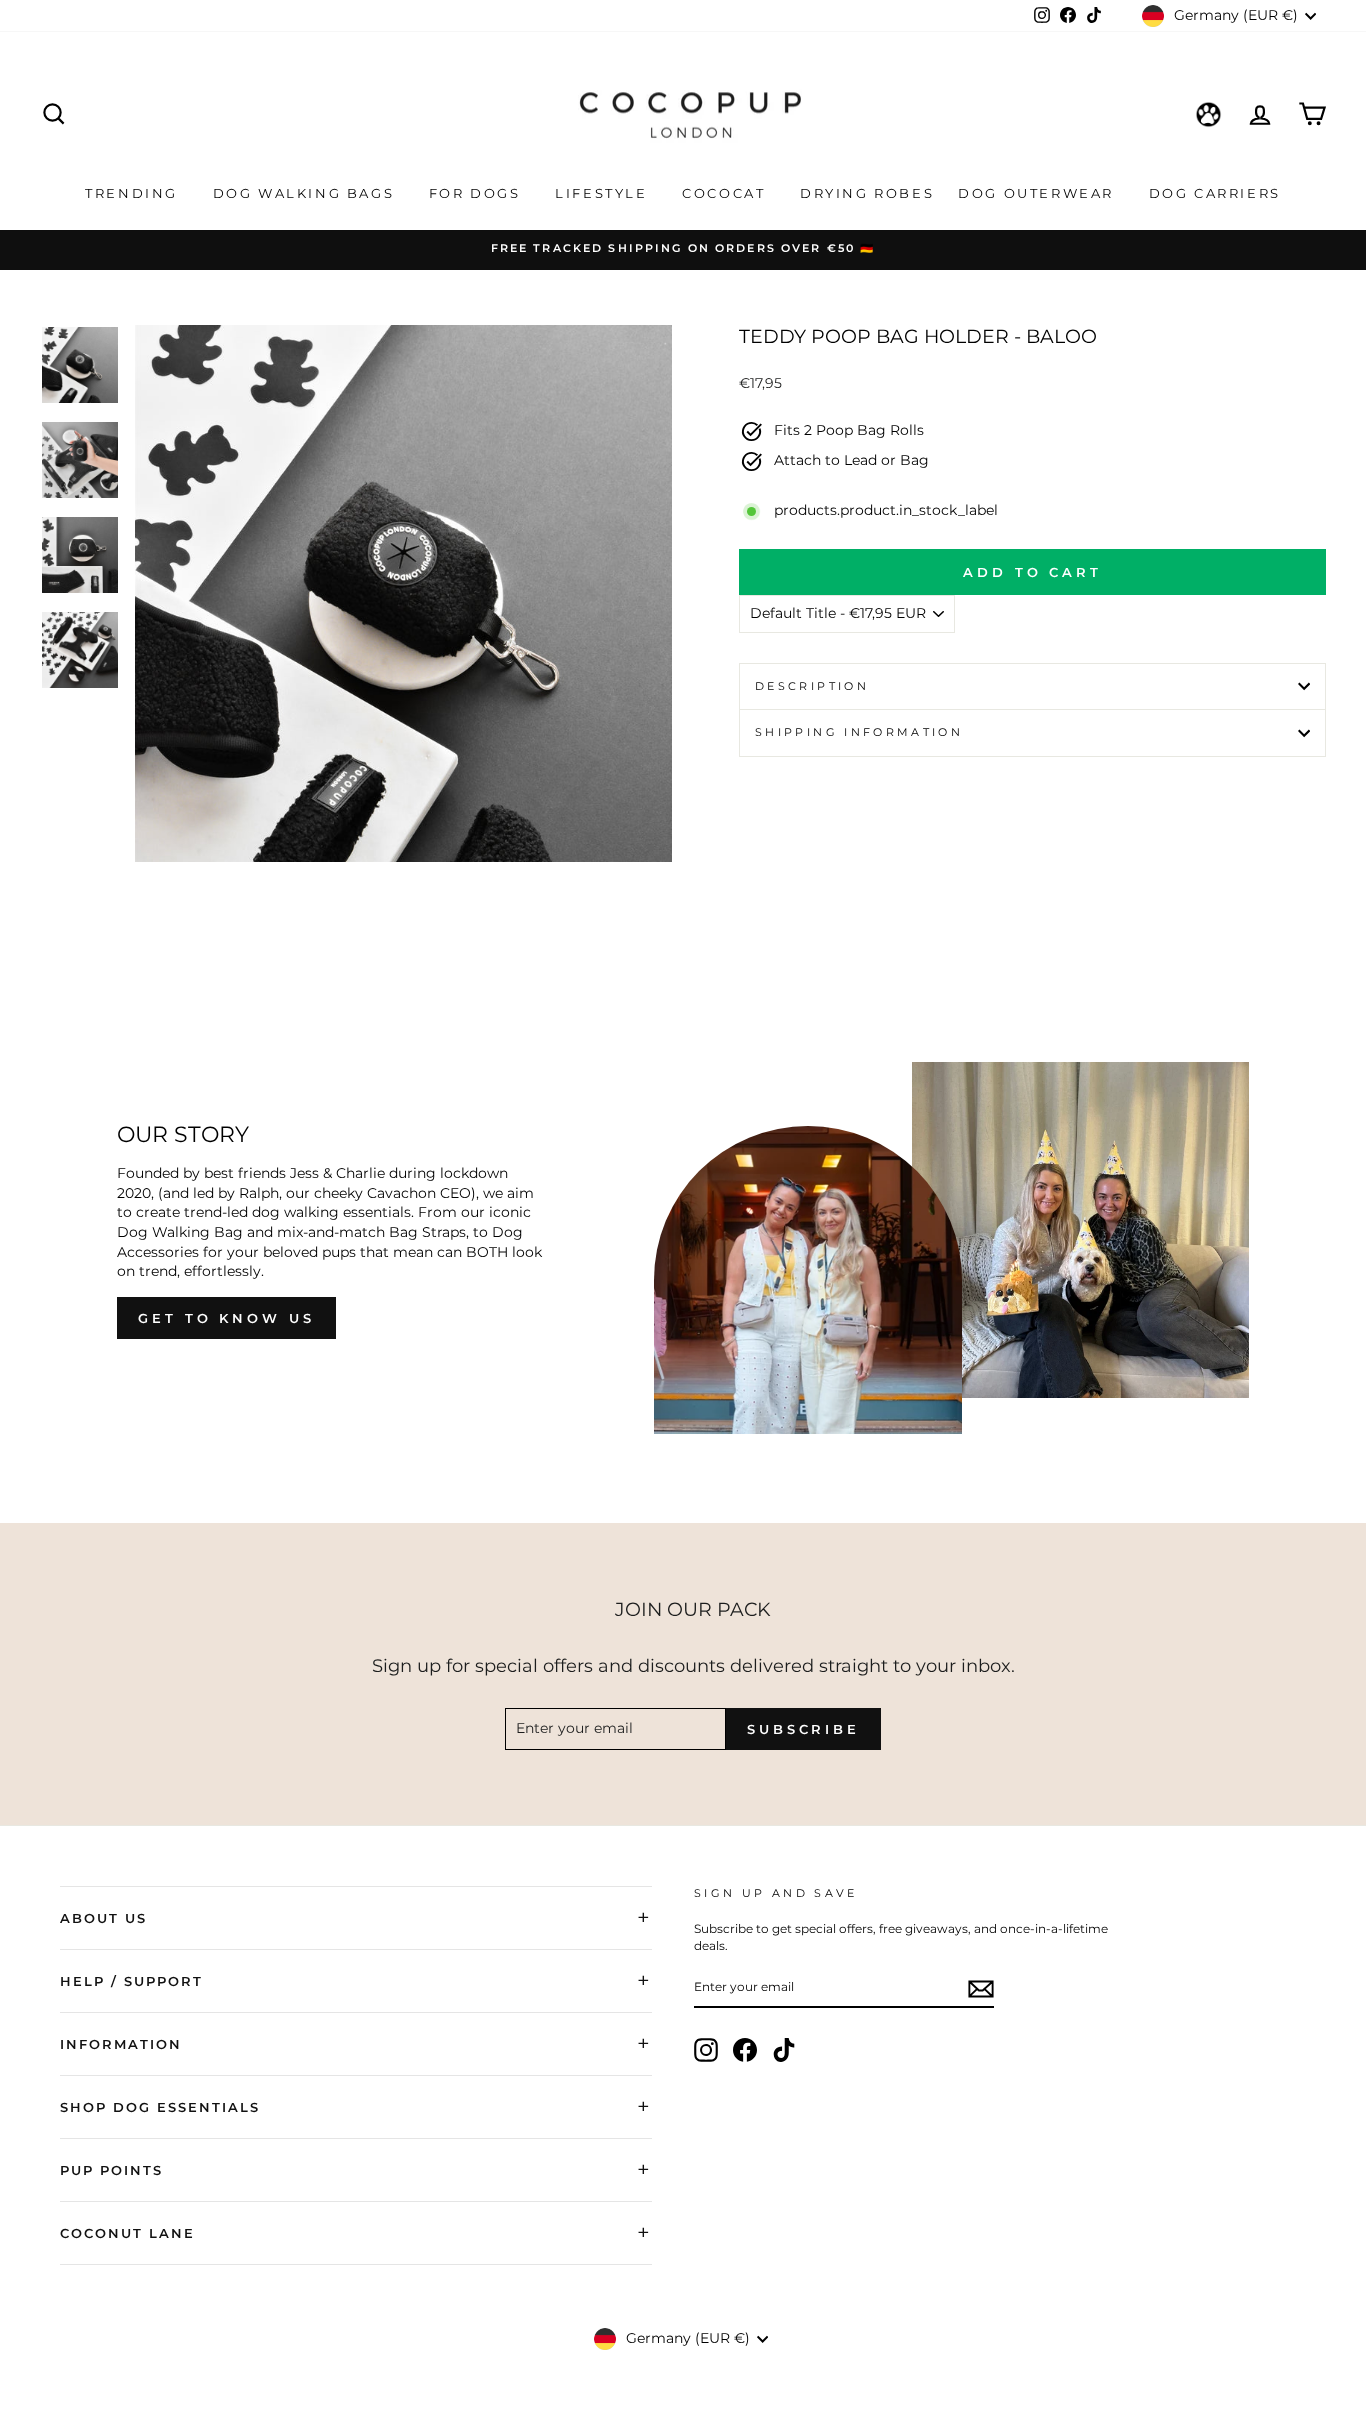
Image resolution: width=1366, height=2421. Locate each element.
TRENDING (134, 193)
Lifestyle (604, 193)
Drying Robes (867, 193)
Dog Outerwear (1038, 193)
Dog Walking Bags (306, 193)
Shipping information (859, 732)
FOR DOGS (477, 193)
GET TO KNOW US (226, 1318)
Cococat (726, 193)
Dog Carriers (1215, 193)
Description (812, 686)
